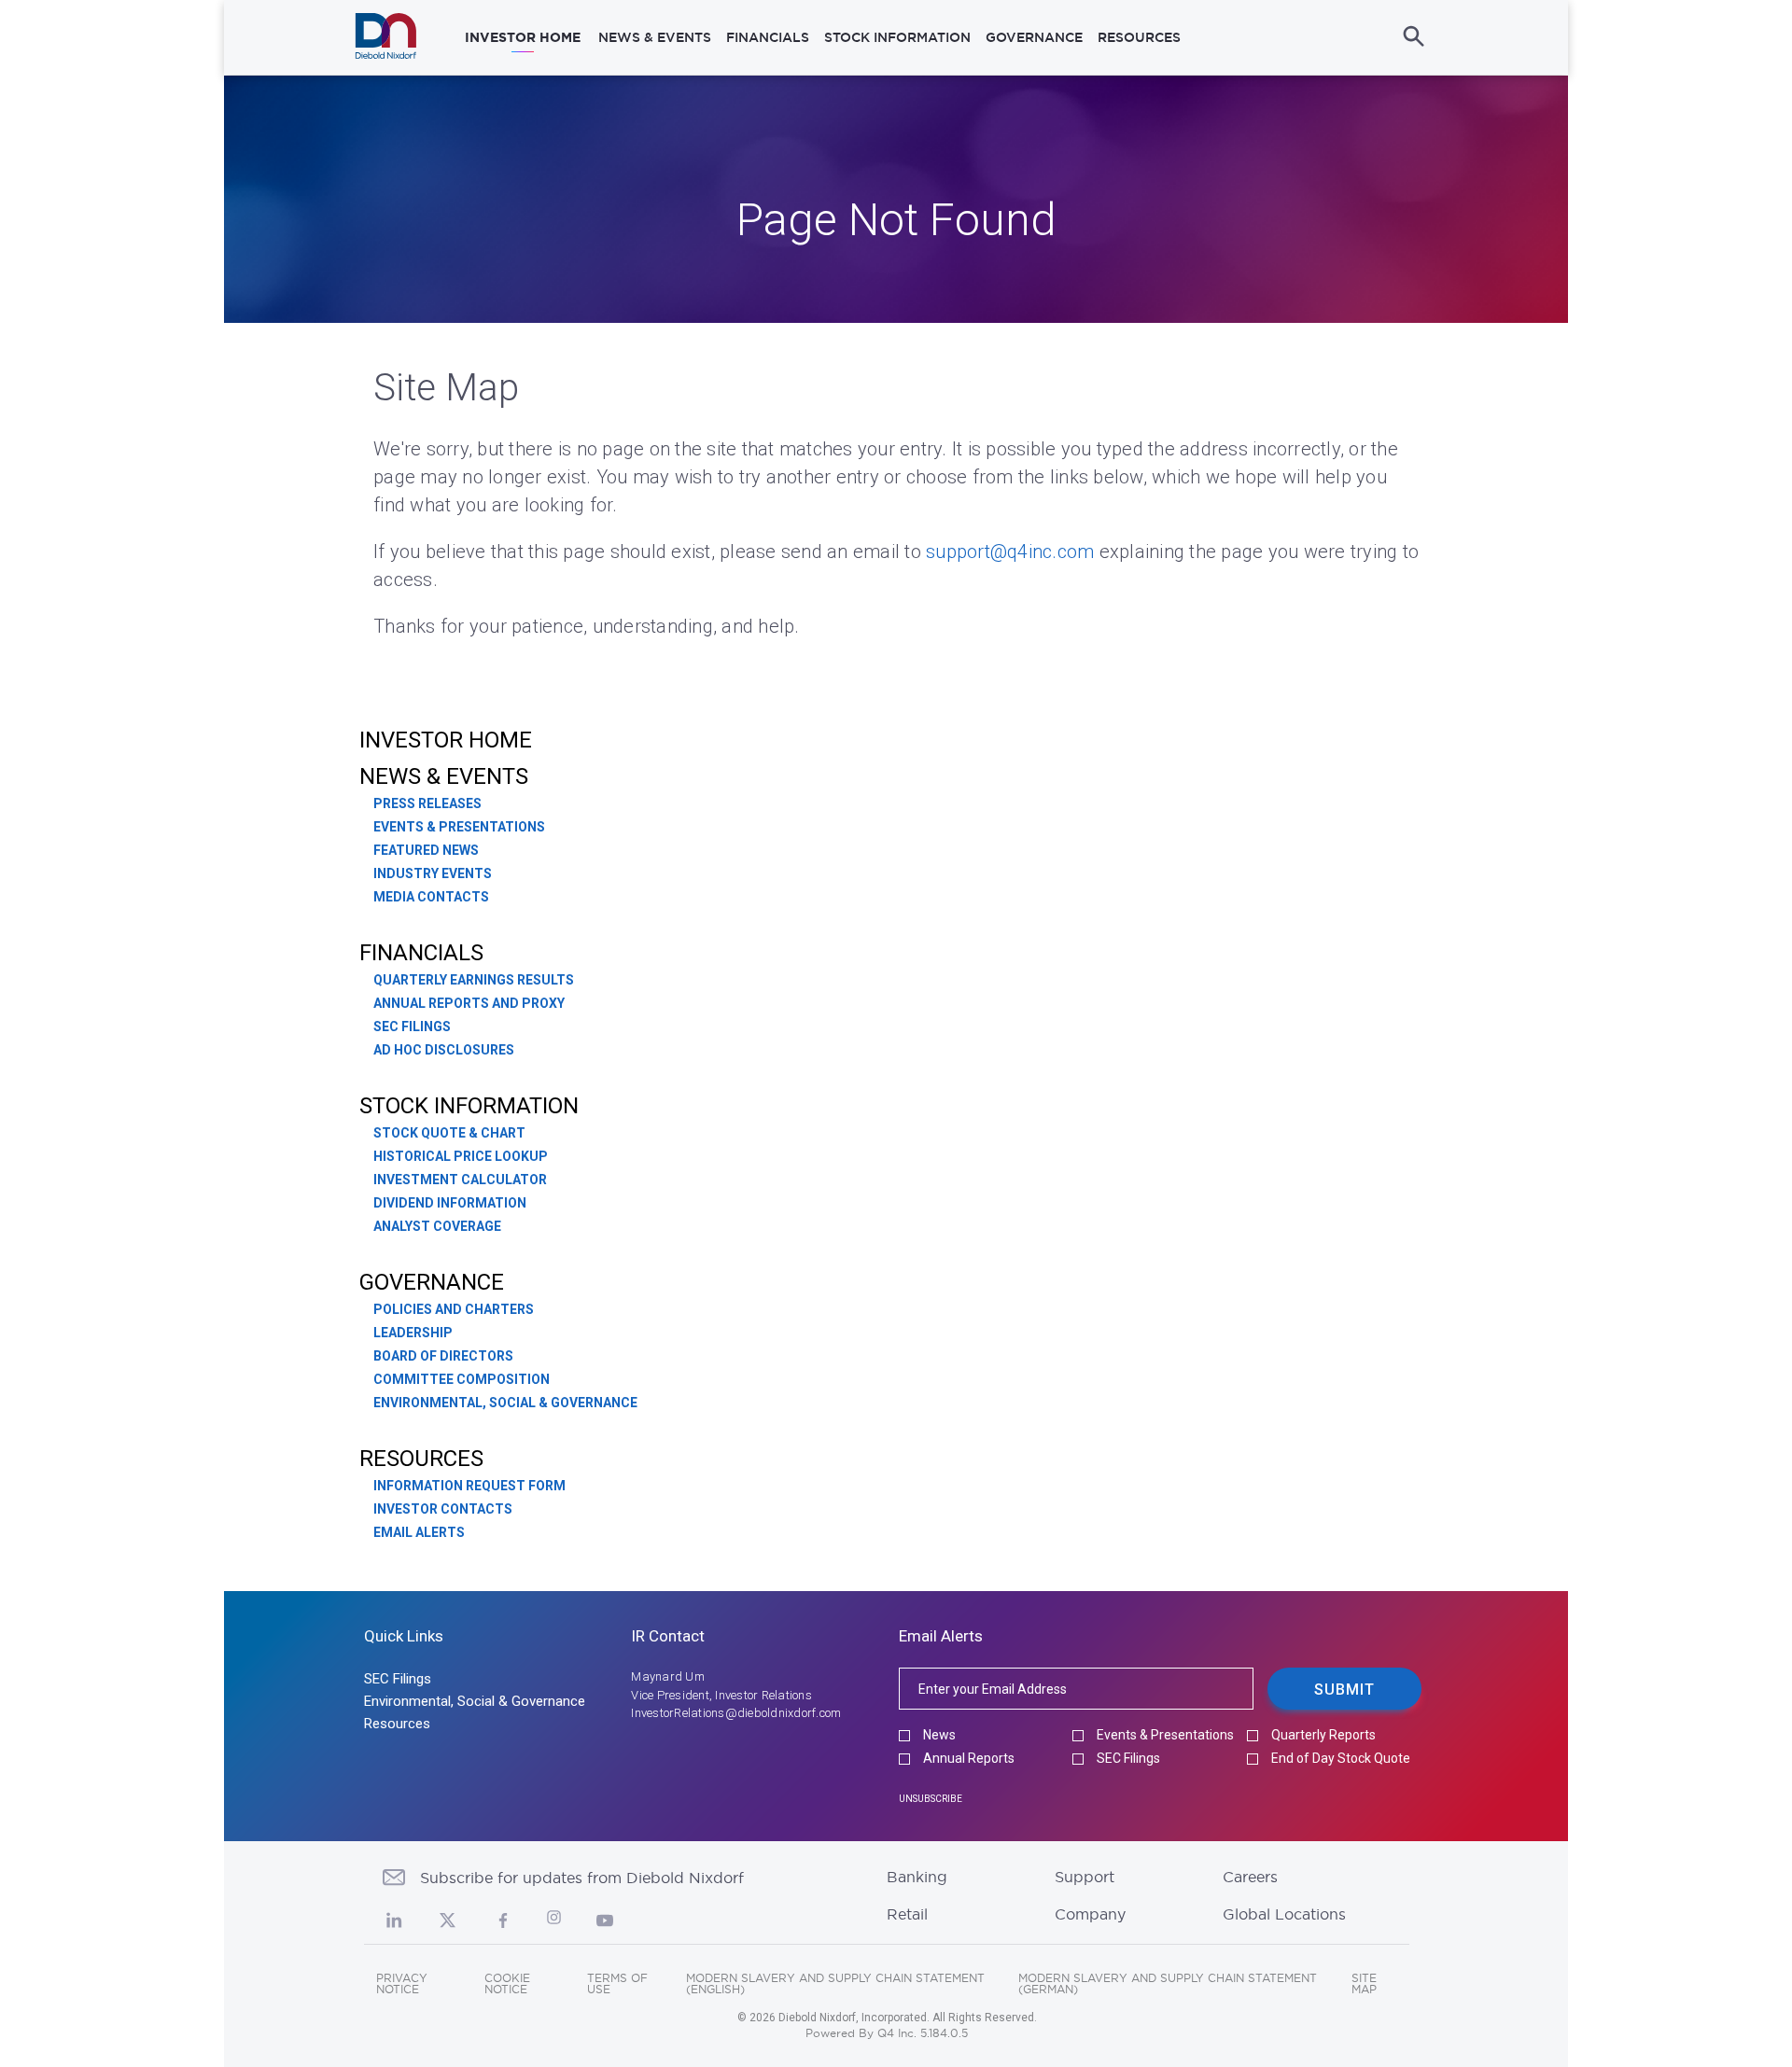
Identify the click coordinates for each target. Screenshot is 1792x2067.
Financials (421, 953)
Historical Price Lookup (461, 1156)
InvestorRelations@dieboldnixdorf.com (736, 1713)
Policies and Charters (454, 1309)
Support (1085, 1877)
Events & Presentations (459, 827)
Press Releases (427, 803)
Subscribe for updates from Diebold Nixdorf (582, 1878)
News (939, 1735)
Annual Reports (969, 1759)
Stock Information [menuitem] (897, 37)
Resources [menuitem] (1139, 37)
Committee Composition (462, 1379)
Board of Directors (443, 1356)
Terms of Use (617, 1983)
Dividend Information (450, 1203)
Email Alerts (419, 1532)
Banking (917, 1877)
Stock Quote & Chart (449, 1133)
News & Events (444, 776)
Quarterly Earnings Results (474, 980)
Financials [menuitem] (768, 37)
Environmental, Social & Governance (505, 1403)
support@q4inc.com (1010, 552)
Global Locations (1284, 1914)
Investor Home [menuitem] (523, 37)
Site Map (1364, 1983)
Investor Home (446, 740)
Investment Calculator (460, 1180)
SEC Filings (412, 1027)
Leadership (413, 1333)
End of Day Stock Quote (1341, 1759)
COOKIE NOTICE (507, 1983)
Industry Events (433, 873)
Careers (1250, 1877)
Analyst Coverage (437, 1226)
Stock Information (469, 1106)
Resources (421, 1459)
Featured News (426, 850)
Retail (907, 1914)
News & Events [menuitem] (655, 37)
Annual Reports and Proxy (469, 1003)
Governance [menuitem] (1034, 37)
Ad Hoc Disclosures (444, 1050)
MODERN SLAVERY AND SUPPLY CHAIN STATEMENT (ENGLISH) (835, 1983)
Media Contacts (431, 897)
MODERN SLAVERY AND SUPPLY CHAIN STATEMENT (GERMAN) (1168, 1983)
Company (1090, 1914)
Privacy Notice (402, 1983)
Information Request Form (469, 1486)
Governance (432, 1282)
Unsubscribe (931, 1799)
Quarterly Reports (1323, 1735)
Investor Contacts (443, 1509)
